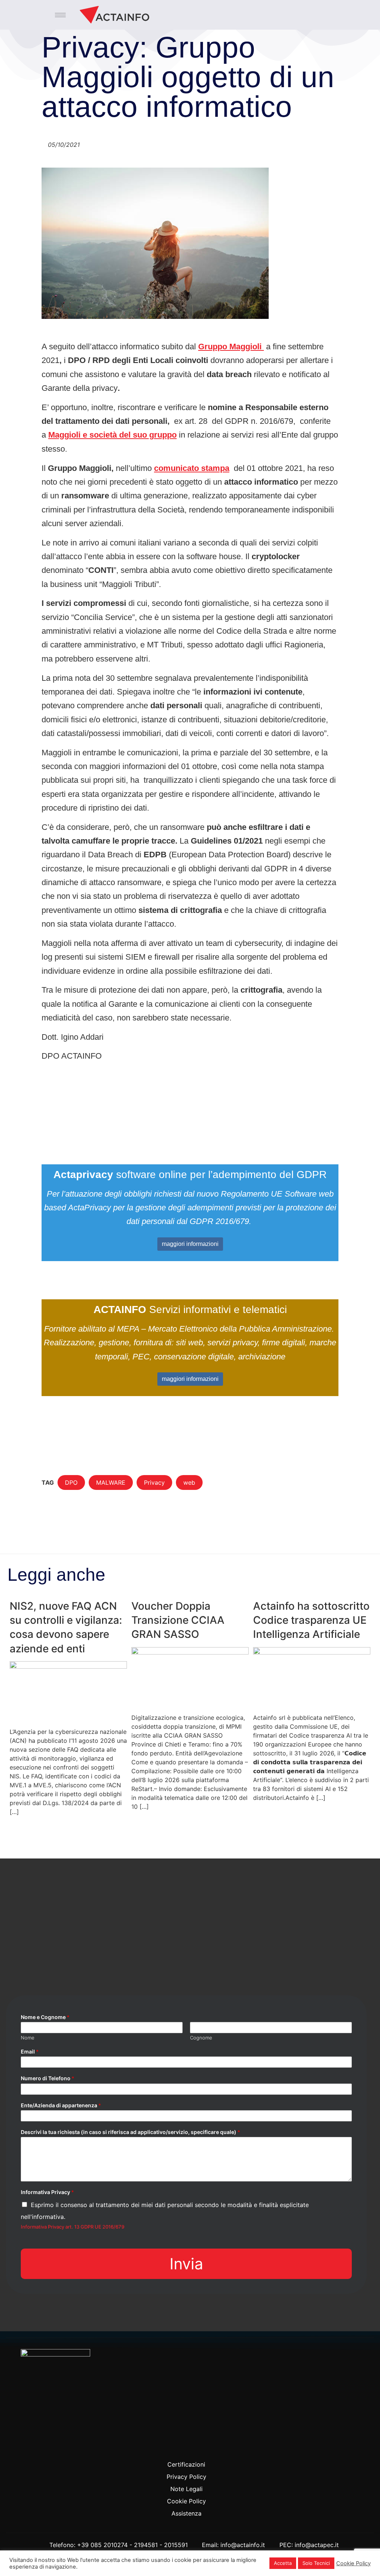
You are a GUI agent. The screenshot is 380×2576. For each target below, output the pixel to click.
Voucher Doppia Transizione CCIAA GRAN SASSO (178, 1620)
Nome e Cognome (45, 2017)
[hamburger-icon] (60, 15)
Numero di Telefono (47, 2078)
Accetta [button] (283, 2563)
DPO (71, 1482)
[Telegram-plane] (202, 2449)
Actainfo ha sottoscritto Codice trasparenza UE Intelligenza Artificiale (311, 1620)
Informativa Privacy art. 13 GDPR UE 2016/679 (73, 2227)
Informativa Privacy (47, 2192)
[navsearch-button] (351, 15)
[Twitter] (186, 2449)
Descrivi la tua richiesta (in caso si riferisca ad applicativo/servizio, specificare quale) (130, 2132)
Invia (186, 2264)
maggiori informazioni (190, 1244)
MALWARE (111, 1482)
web (189, 1482)
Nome (28, 2038)
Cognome (201, 2038)
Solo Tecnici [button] (316, 2563)
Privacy (154, 1482)
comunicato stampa (192, 468)
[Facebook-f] (170, 2449)
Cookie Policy (353, 2563)
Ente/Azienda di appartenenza (61, 2105)
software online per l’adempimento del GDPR (190, 1175)
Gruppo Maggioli (231, 347)
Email (30, 2051)
